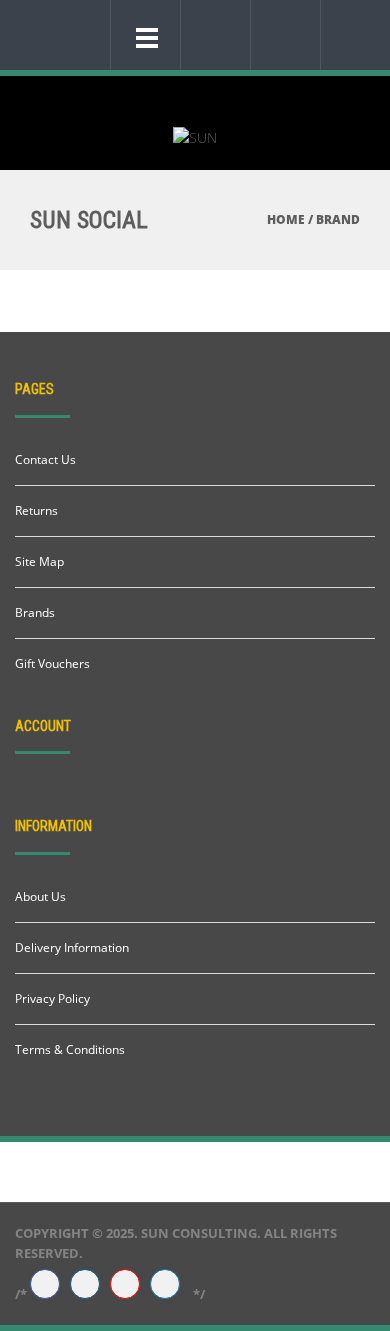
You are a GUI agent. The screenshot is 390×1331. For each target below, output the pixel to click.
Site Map (39, 561)
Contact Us (45, 459)
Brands (35, 612)
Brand (338, 219)
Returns (36, 510)
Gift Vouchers (52, 663)
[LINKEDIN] (165, 1285)
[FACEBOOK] (45, 1285)
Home (286, 219)
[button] (211, 34)
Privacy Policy (52, 998)
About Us (40, 896)
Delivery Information (72, 947)
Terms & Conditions (70, 1049)
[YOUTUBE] (125, 1285)
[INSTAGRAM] (85, 1285)
